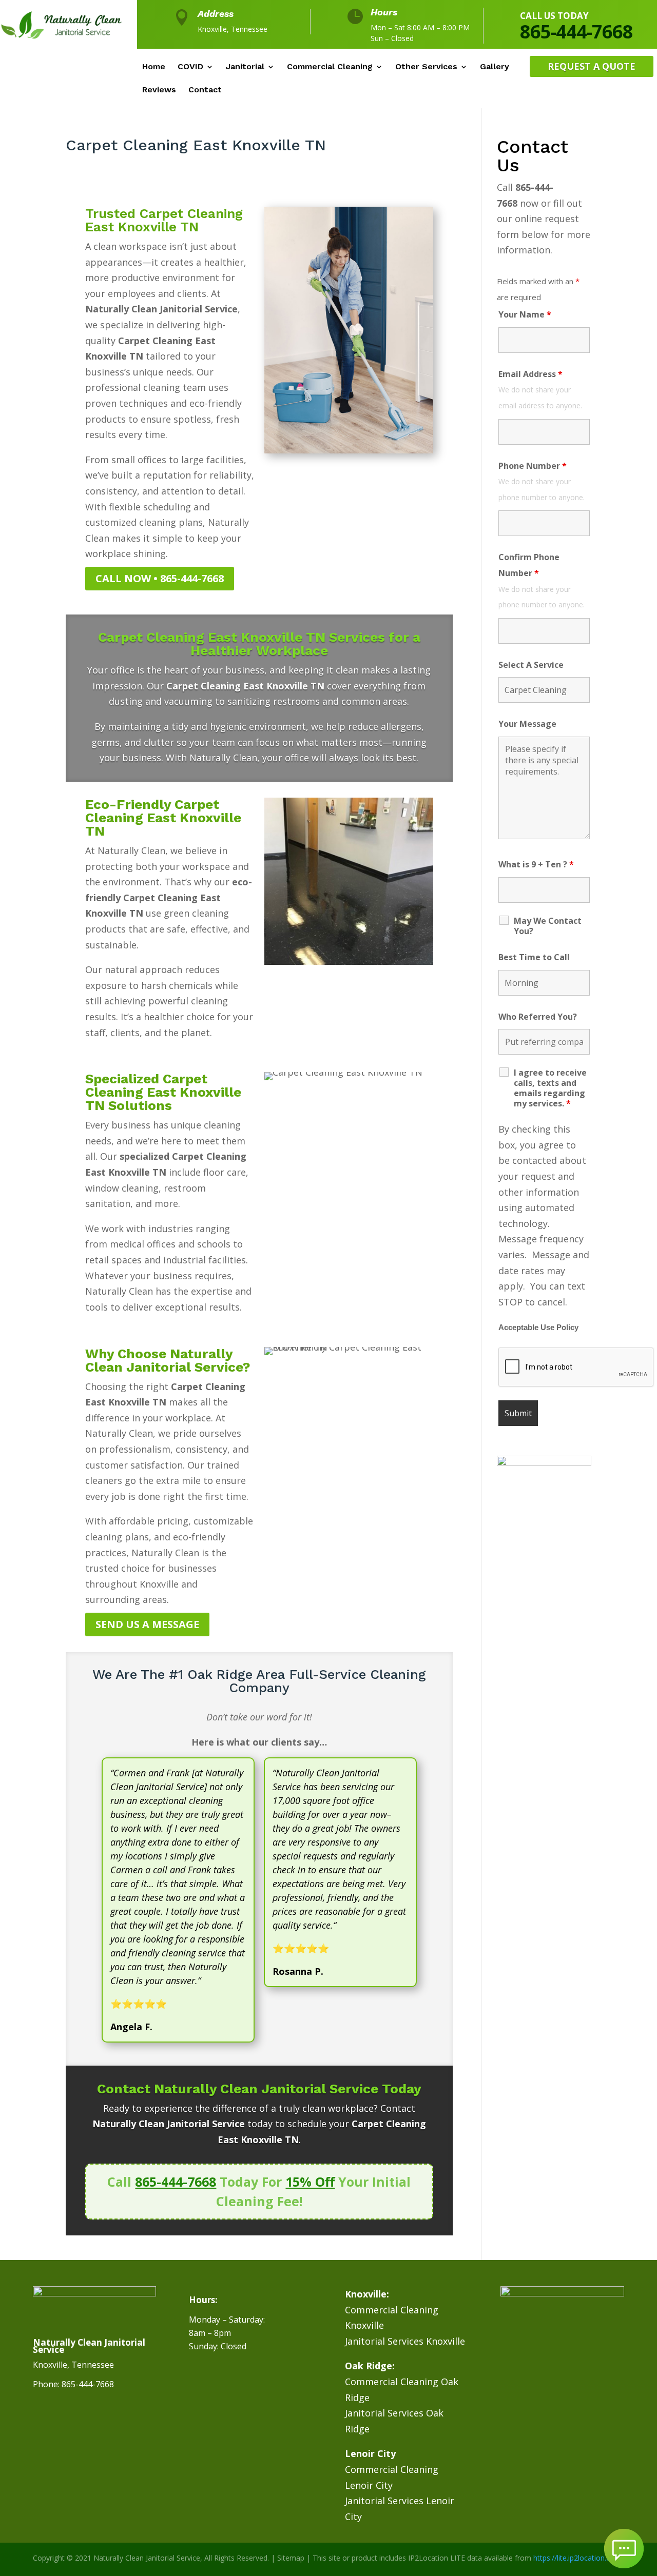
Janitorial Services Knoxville (405, 2341)
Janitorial (245, 67)
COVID (190, 67)
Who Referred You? (538, 1017)
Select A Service (531, 665)
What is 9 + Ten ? (536, 864)
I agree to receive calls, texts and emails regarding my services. (550, 1088)
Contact (205, 90)
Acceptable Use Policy (538, 1327)
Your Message (527, 724)
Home (154, 67)
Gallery (495, 67)
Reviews (159, 90)
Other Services (426, 67)
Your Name (525, 314)
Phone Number (533, 466)
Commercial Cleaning (330, 67)
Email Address (530, 374)
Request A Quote (592, 66)
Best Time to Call (534, 957)
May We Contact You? (548, 926)
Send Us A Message (147, 1624)
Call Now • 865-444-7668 (160, 578)
